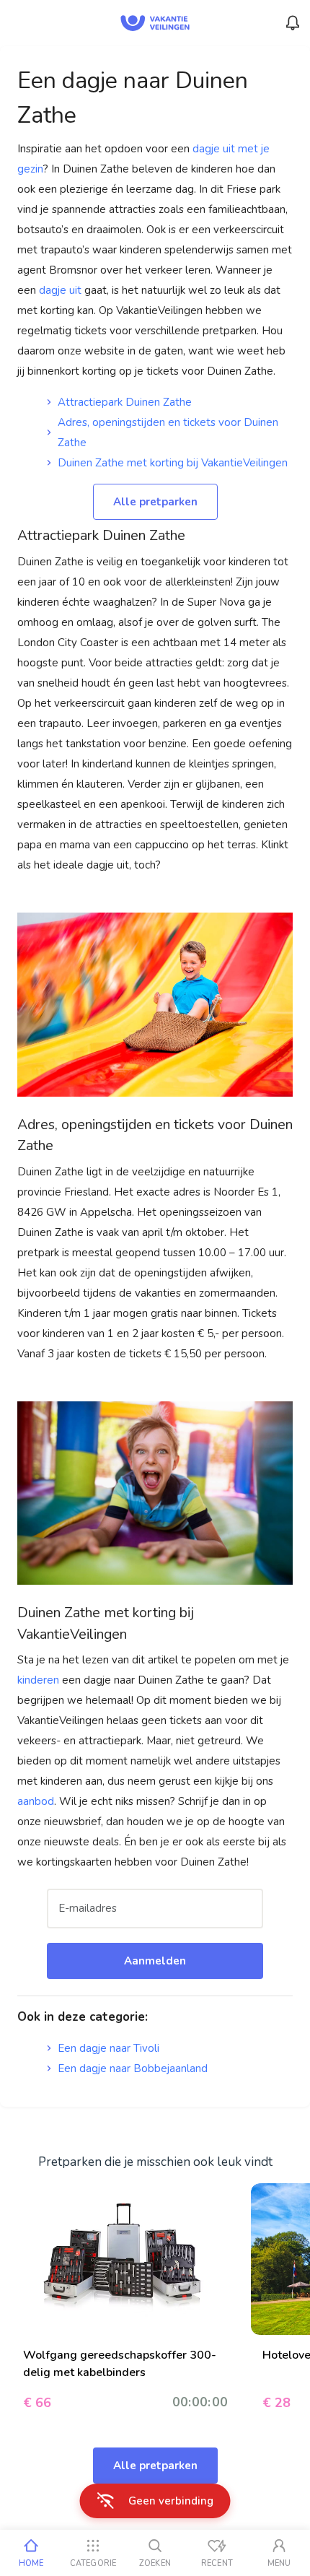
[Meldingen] (293, 23)
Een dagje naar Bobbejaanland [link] (133, 2068)
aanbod (36, 1801)
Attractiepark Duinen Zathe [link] (125, 402)
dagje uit (60, 290)
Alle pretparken (155, 502)
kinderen (40, 1680)
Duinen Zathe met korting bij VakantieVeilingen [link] (173, 463)
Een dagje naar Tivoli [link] (108, 2048)
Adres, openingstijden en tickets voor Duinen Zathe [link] (168, 432)
